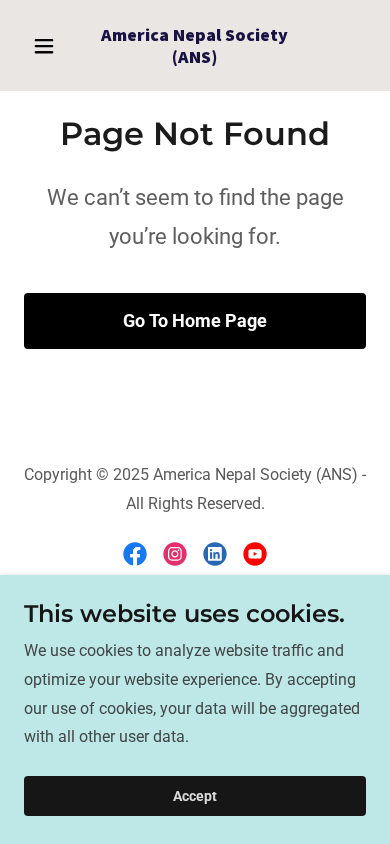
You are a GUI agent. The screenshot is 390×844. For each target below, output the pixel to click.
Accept (195, 796)
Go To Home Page (195, 320)
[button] (49, 46)
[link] (194, 57)
